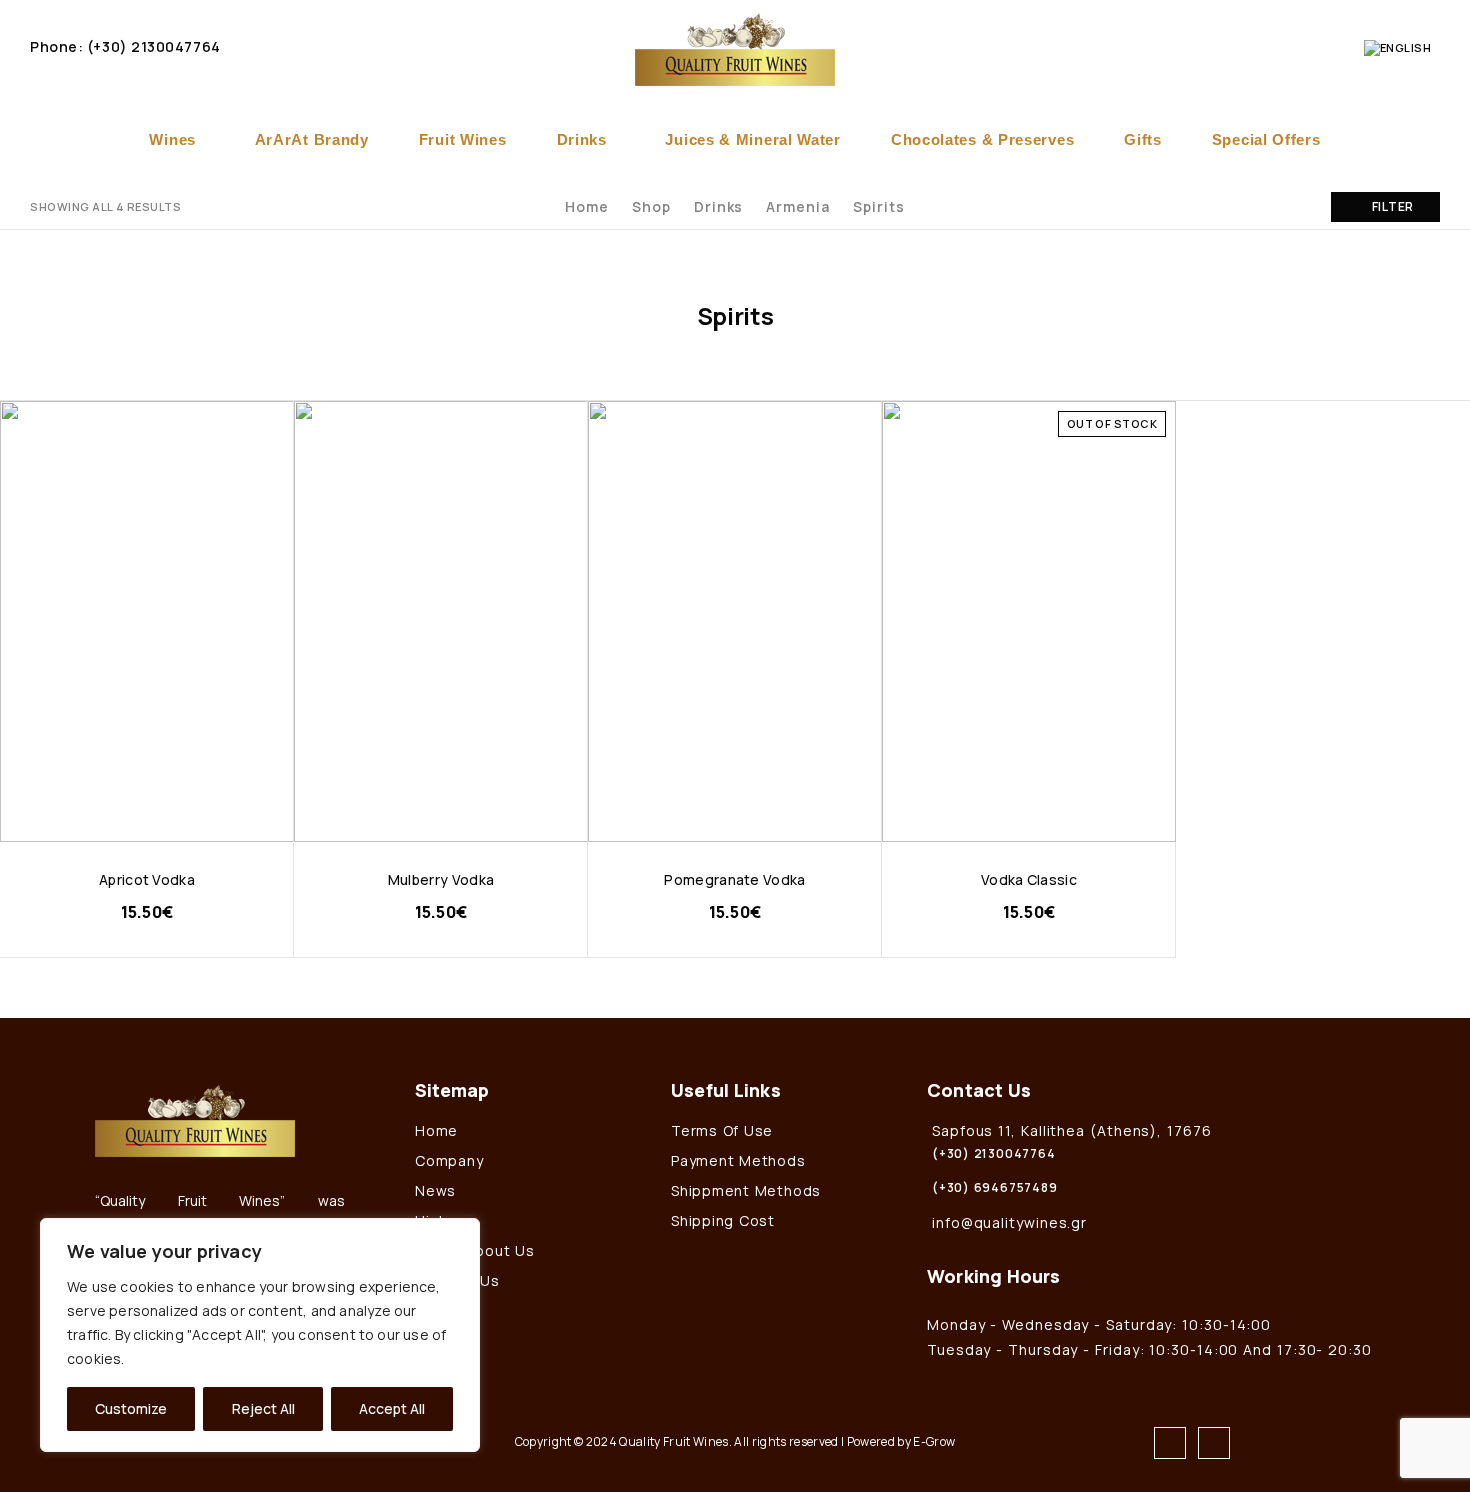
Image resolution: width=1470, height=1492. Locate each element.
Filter (1393, 206)
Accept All (392, 1408)
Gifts (1143, 139)
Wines (172, 139)
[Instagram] (1214, 1443)
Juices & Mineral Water (752, 139)
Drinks (582, 139)
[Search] (1267, 47)
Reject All (263, 1408)
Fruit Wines (463, 139)
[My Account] (1233, 47)
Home (587, 206)
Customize (131, 1408)
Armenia (798, 206)
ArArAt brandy (312, 139)
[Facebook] (1170, 1443)
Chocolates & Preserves (982, 139)
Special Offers (1266, 139)
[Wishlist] (1301, 47)
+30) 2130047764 (156, 46)
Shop (651, 206)
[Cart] (1336, 47)
